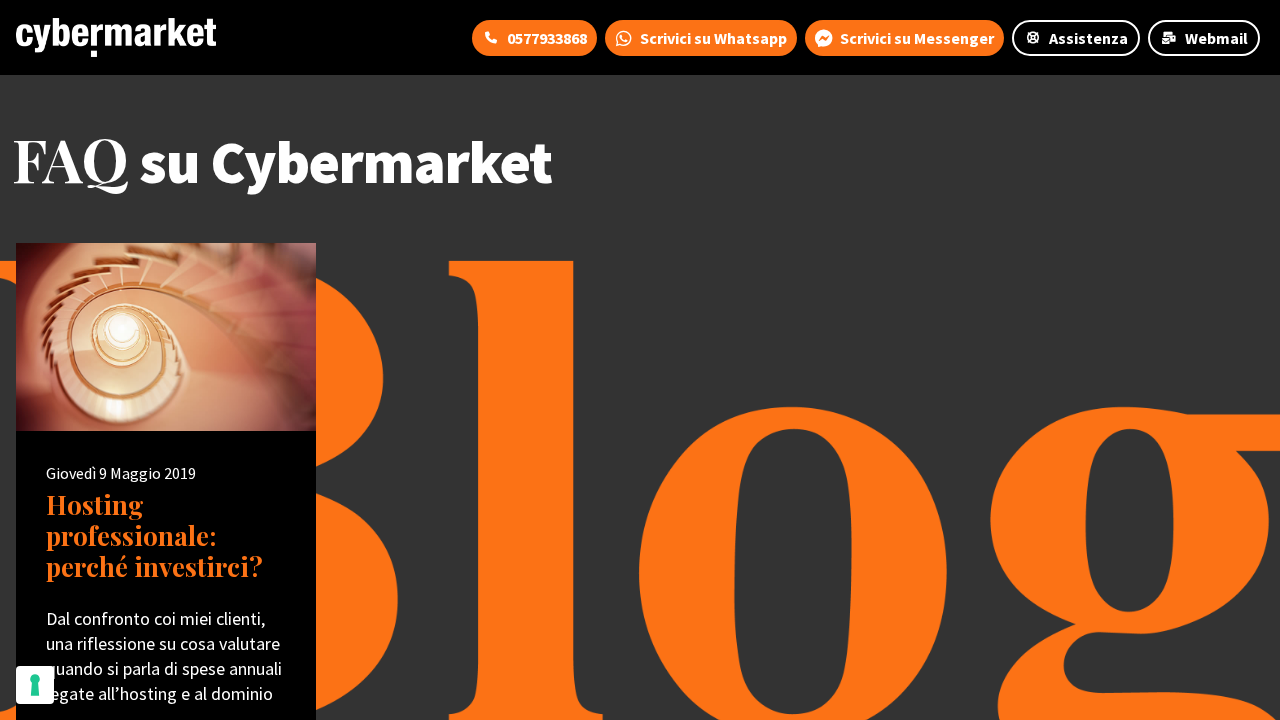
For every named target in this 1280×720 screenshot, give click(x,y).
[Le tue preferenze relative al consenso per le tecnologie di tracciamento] (35, 685)
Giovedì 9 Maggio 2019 (121, 473)
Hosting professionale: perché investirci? (154, 536)
